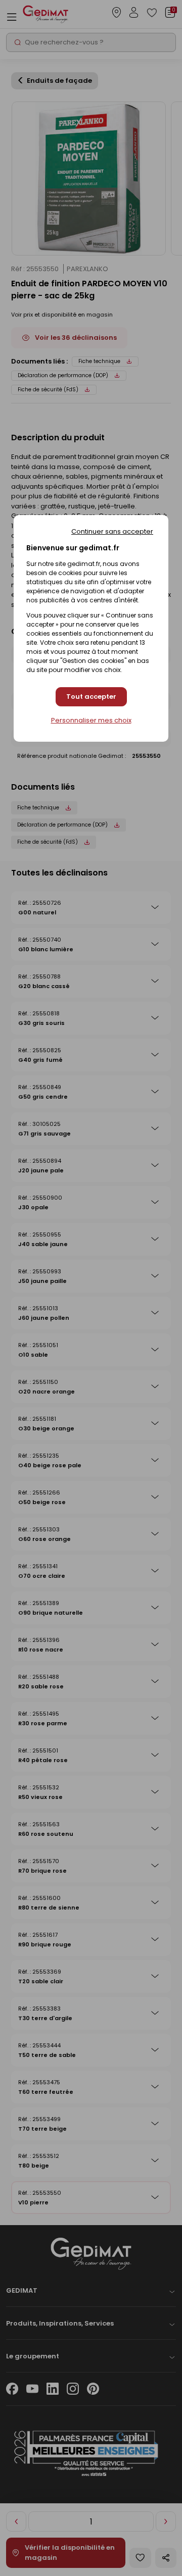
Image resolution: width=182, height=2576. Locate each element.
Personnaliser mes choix (91, 720)
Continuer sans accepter (112, 531)
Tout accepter (91, 697)
